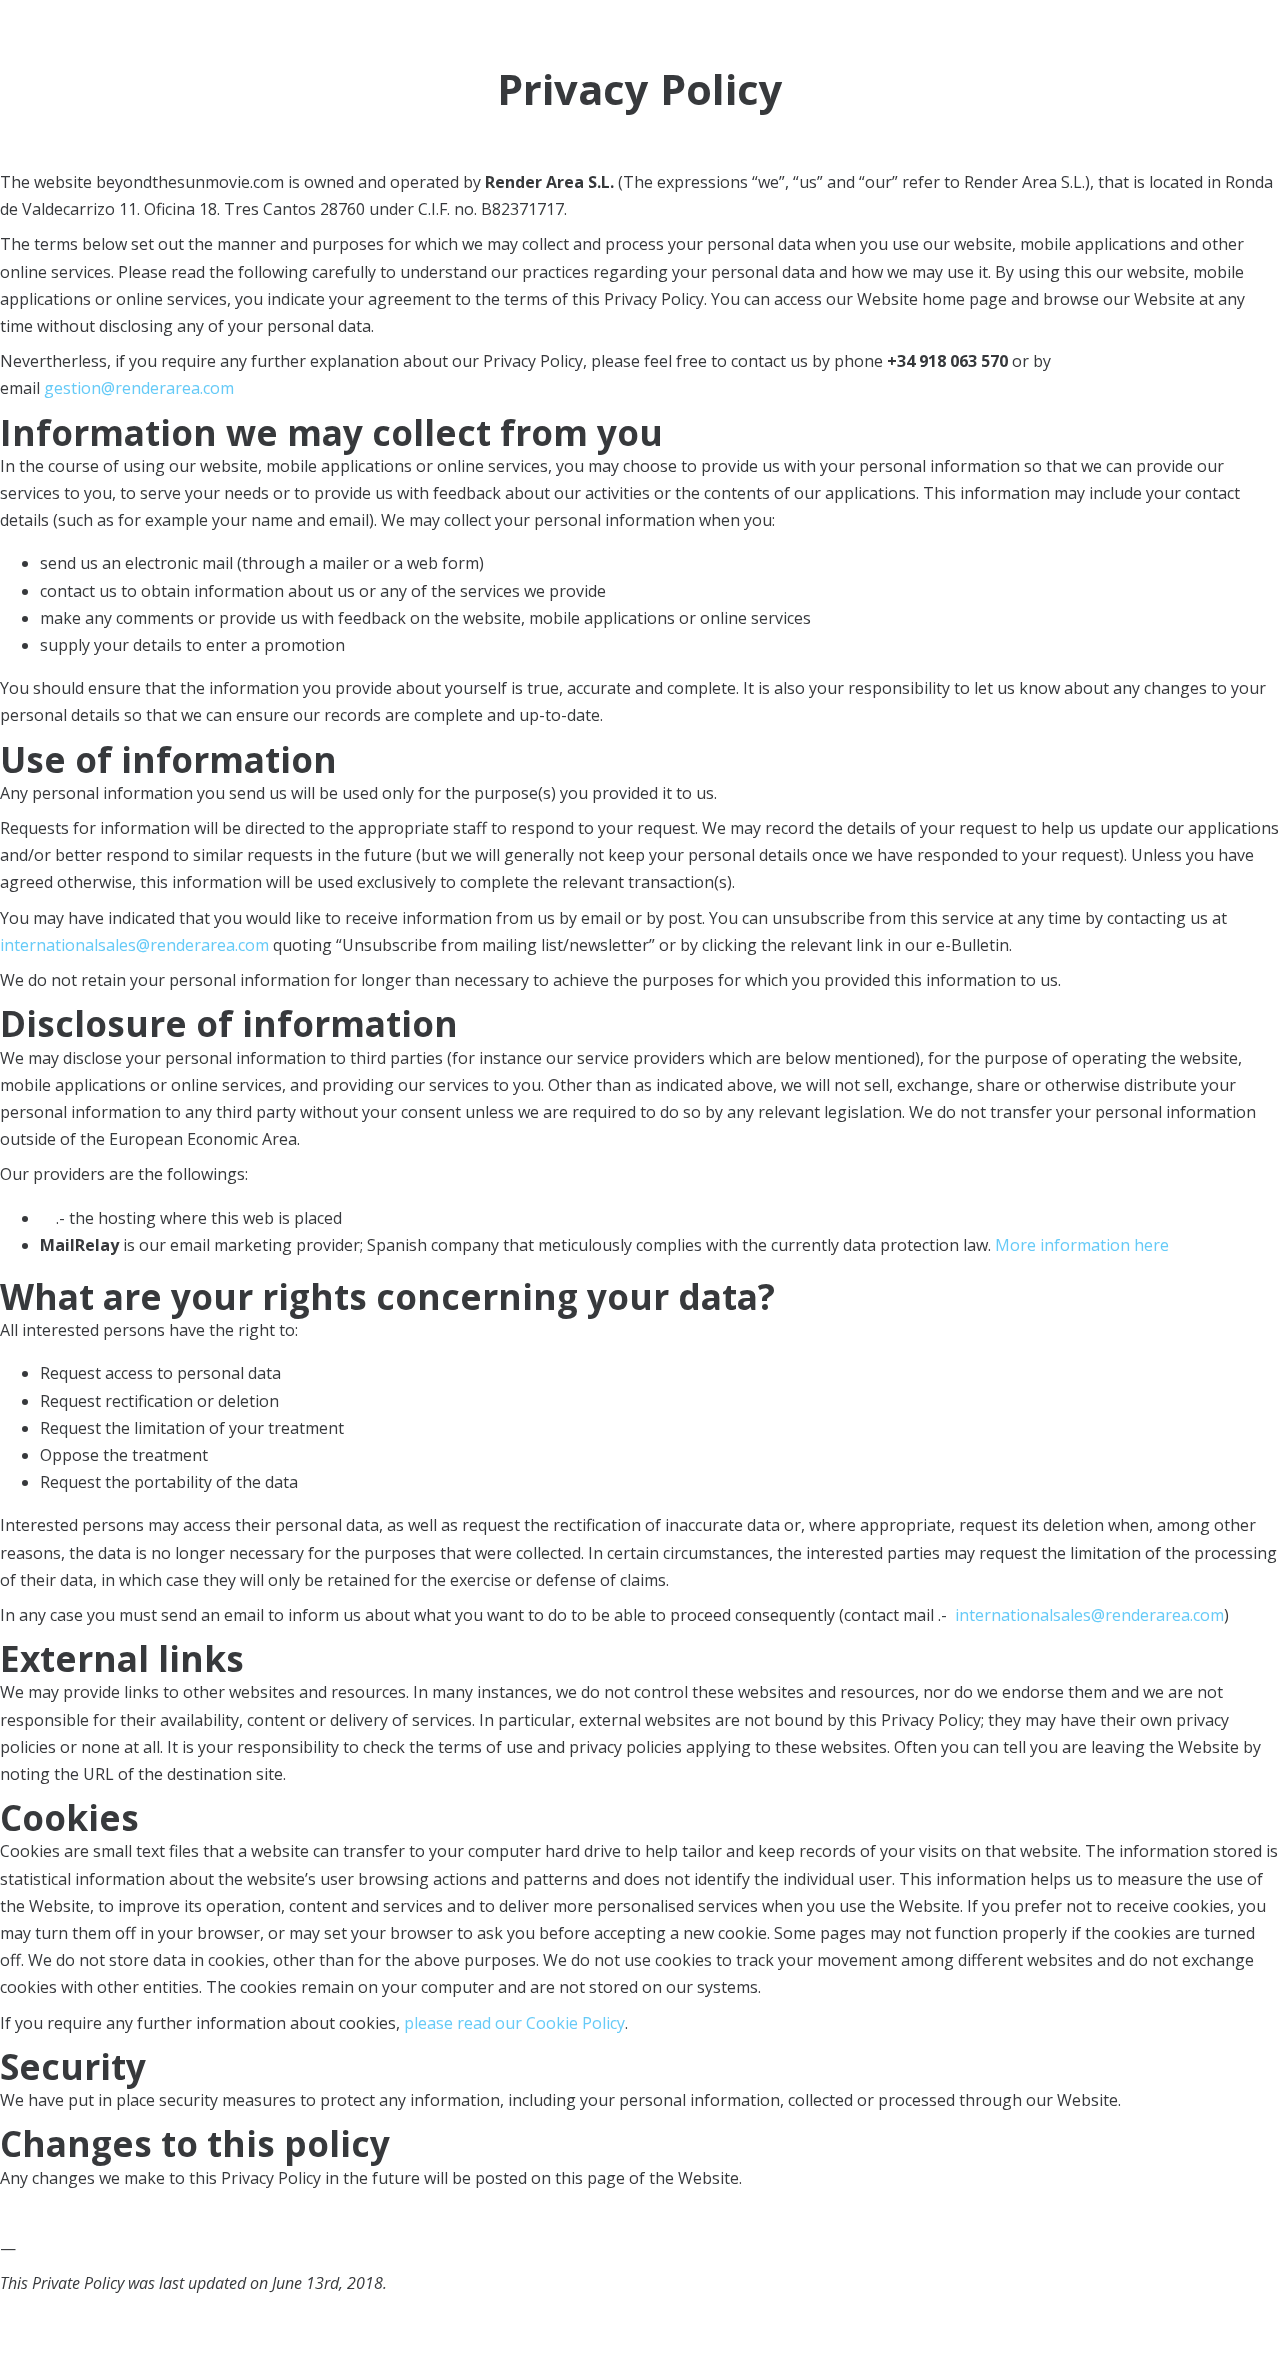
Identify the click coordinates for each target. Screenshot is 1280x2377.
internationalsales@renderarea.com (134, 945)
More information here (1082, 1245)
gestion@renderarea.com (139, 388)
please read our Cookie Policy (514, 2023)
